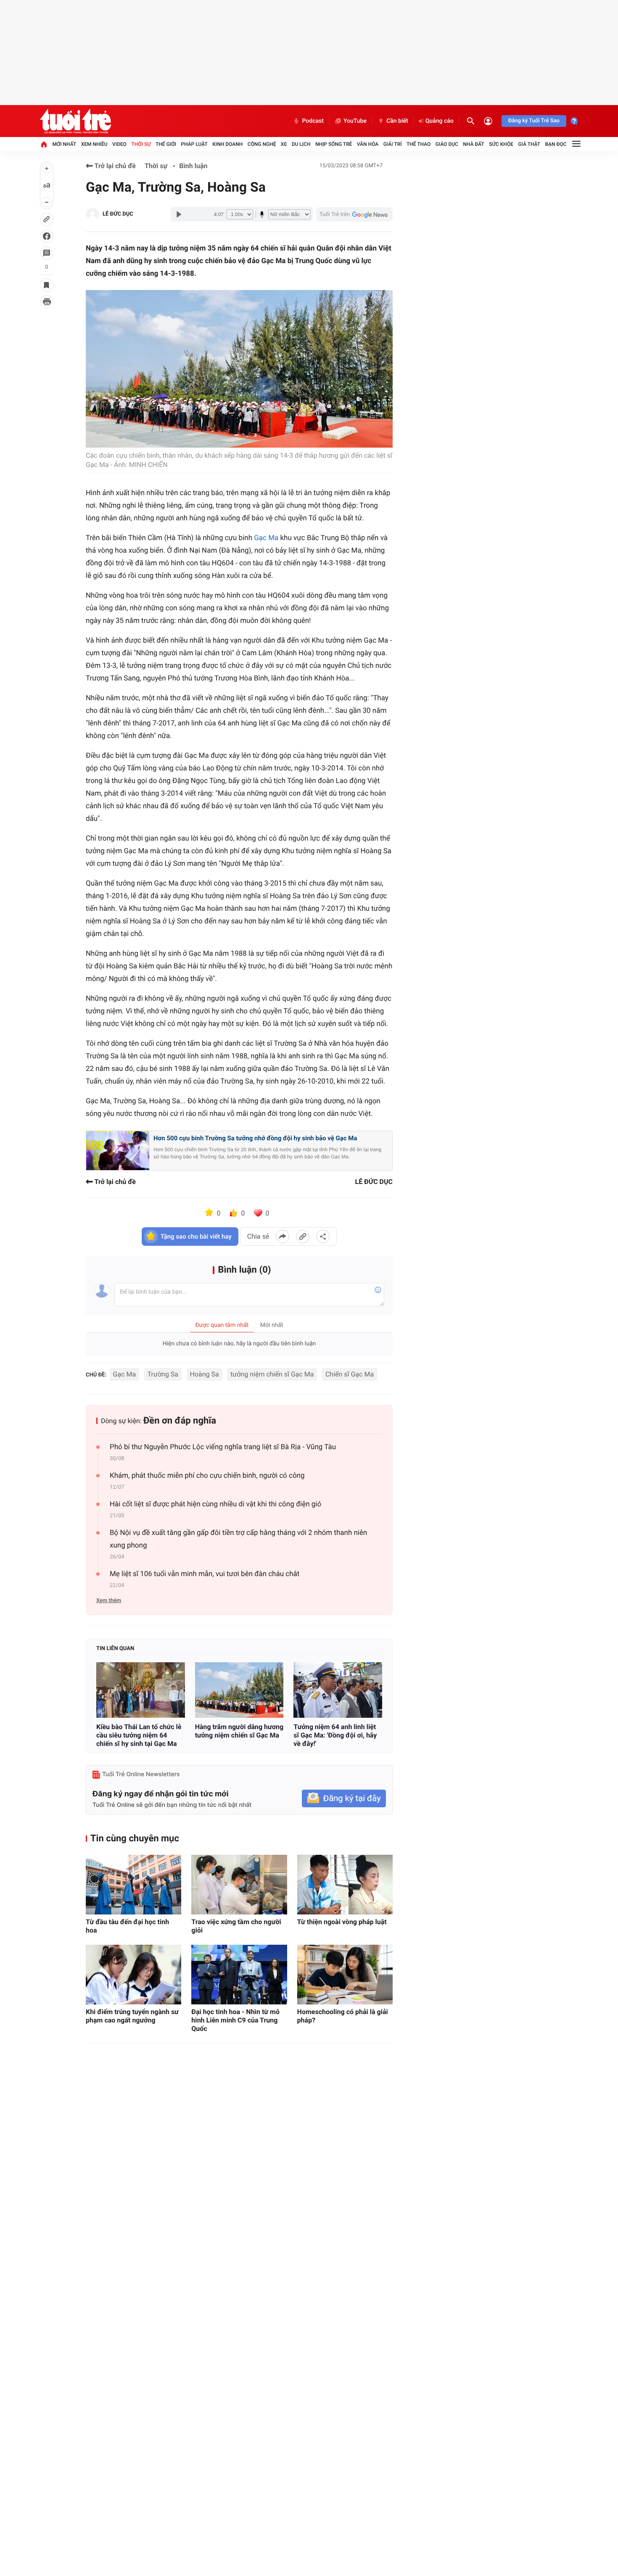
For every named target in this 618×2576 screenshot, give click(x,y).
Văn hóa (368, 144)
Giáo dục (447, 144)
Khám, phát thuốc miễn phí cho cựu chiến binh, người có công (207, 1476)
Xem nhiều (94, 144)
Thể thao (419, 144)
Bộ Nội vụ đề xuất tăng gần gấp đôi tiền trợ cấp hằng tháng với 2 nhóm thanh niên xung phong (238, 1539)
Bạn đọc (556, 144)
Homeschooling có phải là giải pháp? (343, 2016)
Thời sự (141, 144)
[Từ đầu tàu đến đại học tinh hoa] (133, 1885)
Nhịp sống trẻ (334, 144)
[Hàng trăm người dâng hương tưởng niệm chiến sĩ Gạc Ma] (239, 1690)
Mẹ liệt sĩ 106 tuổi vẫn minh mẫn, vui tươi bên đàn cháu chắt (205, 1574)
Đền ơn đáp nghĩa (180, 1421)
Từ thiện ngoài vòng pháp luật (342, 1922)
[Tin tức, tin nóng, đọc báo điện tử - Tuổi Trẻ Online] (75, 121)
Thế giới (166, 144)
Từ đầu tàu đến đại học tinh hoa (127, 1926)
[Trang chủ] (44, 144)
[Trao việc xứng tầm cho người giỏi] (239, 1885)
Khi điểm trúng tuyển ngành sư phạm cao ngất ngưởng (132, 2016)
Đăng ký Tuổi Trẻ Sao (534, 121)
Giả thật (529, 144)
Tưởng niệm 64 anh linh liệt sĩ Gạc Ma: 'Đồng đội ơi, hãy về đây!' (335, 1735)
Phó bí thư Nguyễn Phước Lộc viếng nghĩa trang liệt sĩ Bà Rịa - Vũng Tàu (223, 1447)
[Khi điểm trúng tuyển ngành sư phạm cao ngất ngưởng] (133, 1975)
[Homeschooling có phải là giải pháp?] (345, 1975)
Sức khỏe (501, 144)
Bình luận (193, 166)
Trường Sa (163, 1374)
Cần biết (397, 121)
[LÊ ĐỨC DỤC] (92, 214)
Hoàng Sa (205, 1374)
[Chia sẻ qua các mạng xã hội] (323, 1237)
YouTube (355, 121)
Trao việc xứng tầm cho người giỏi (236, 1926)
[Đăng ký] (344, 1799)
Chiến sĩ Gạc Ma (350, 1374)
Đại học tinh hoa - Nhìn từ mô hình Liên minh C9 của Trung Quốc (235, 2020)
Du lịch (301, 144)
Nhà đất (474, 144)
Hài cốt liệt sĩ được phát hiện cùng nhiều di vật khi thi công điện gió (215, 1504)
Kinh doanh (227, 144)
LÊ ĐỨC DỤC (118, 214)
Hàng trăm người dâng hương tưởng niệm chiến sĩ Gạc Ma (239, 1731)
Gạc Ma (266, 538)
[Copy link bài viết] (303, 1237)
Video (119, 144)
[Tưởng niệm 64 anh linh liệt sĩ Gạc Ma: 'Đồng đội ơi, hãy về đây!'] (338, 1690)
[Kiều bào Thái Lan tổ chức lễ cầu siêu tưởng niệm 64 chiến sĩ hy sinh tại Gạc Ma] (141, 1690)
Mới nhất (64, 144)
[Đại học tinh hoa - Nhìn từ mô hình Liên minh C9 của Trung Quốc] (239, 1975)
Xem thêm (109, 1601)
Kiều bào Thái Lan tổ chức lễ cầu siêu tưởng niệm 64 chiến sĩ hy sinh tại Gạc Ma (139, 1735)
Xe (284, 144)
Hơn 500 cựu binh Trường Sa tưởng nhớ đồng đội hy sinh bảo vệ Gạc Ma (255, 1138)
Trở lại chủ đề (114, 166)
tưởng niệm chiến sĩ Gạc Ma (272, 1374)
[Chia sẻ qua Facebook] (283, 1237)
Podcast (313, 121)
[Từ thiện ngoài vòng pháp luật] (345, 1885)
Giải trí (393, 144)
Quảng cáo (440, 121)
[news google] (354, 214)
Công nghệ (262, 144)
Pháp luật (194, 144)
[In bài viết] (47, 302)
